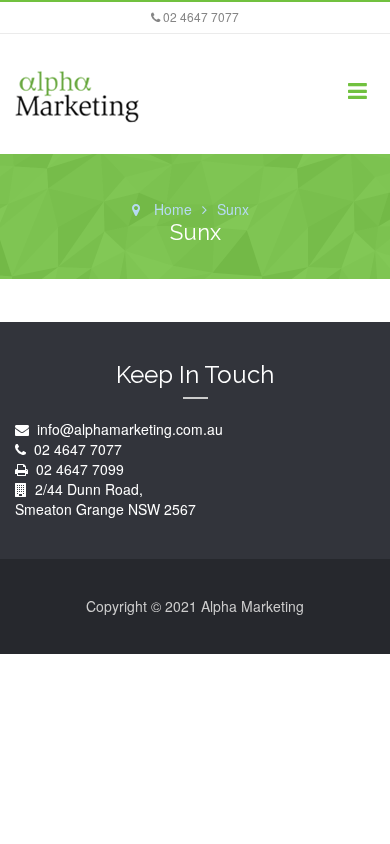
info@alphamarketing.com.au (128, 429)
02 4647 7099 (80, 469)
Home (173, 209)
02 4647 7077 (199, 16)
